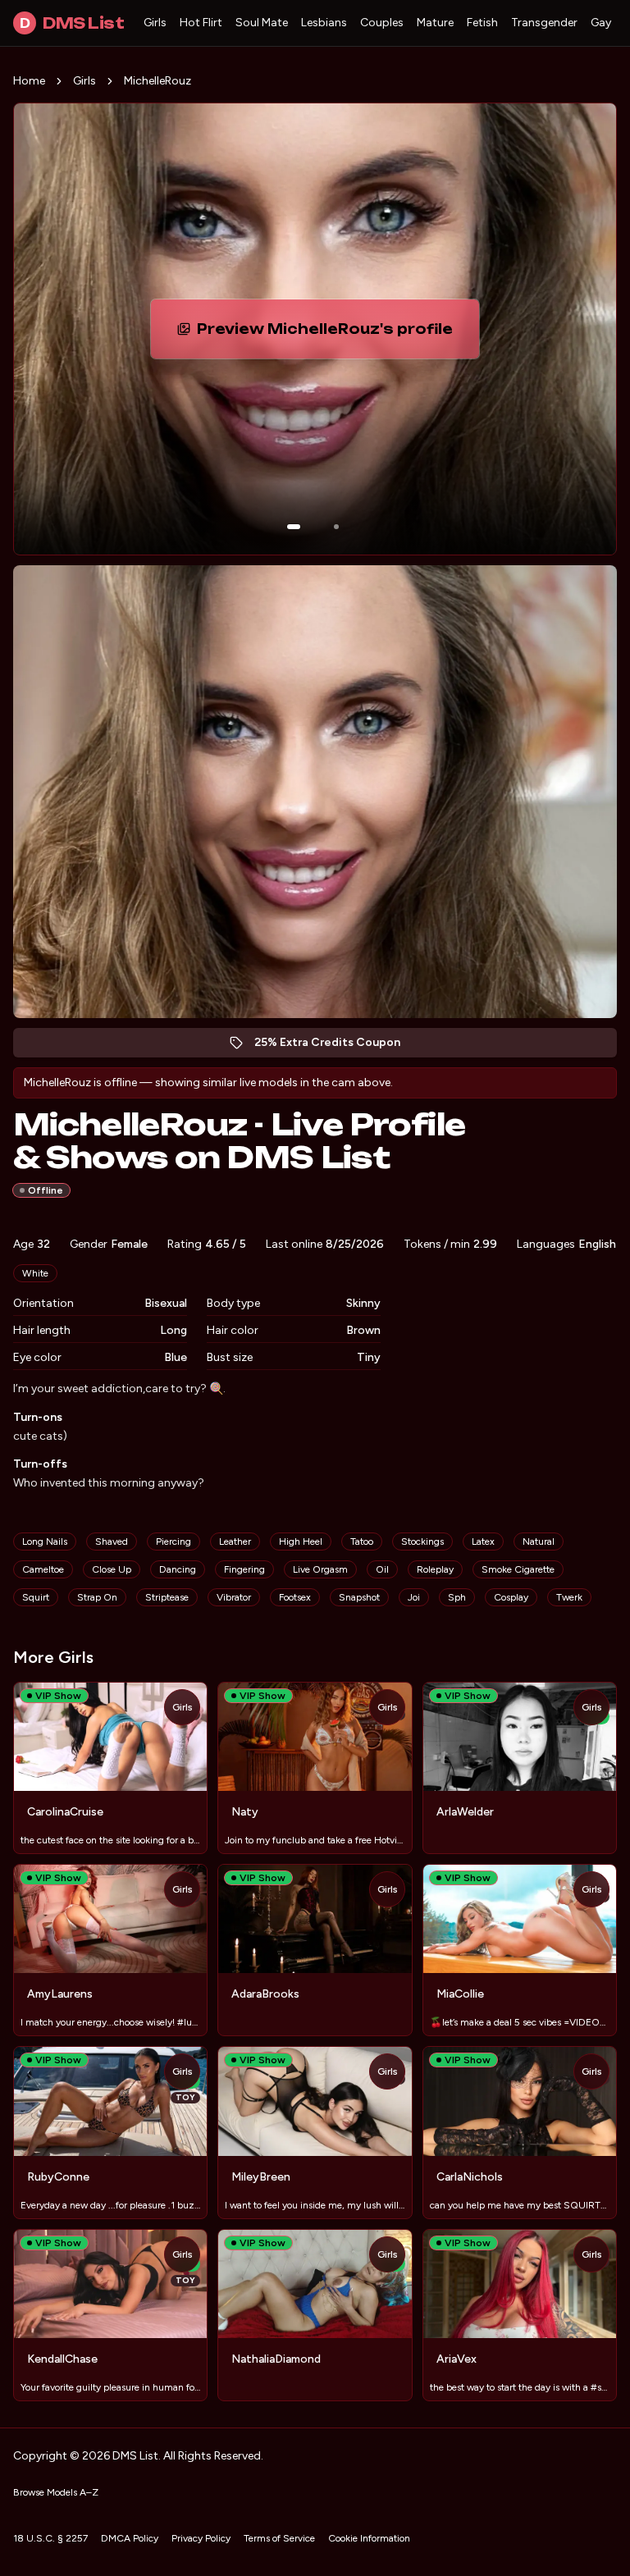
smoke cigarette (518, 1569)
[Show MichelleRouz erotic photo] (294, 527)
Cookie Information (369, 2538)
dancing (178, 1569)
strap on (97, 1597)
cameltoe (43, 1569)
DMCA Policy (130, 2538)
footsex (295, 1597)
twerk (569, 1597)
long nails (45, 1541)
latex (483, 1541)
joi (414, 1597)
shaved (112, 1541)
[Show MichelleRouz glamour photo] (336, 527)
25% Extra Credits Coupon (336, 1046)
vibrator (234, 1597)
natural (539, 1541)
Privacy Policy (201, 2538)
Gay (601, 23)
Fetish (482, 23)
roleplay (435, 1569)
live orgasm (320, 1569)
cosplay (511, 1597)
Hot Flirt (201, 23)
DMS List (72, 23)
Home (29, 81)
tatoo (362, 1541)
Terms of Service (279, 2538)
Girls (155, 23)
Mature (435, 23)
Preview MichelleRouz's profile (333, 334)
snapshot (359, 1597)
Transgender (544, 23)
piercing (173, 1541)
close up (112, 1569)
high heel (301, 1541)
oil (382, 1569)
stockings (422, 1541)
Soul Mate (262, 23)
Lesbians (324, 23)
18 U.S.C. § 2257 (50, 2538)
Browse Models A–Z (56, 2492)
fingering (244, 1569)
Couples (382, 23)
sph (457, 1597)
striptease (167, 1597)
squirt (36, 1597)
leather (235, 1541)
